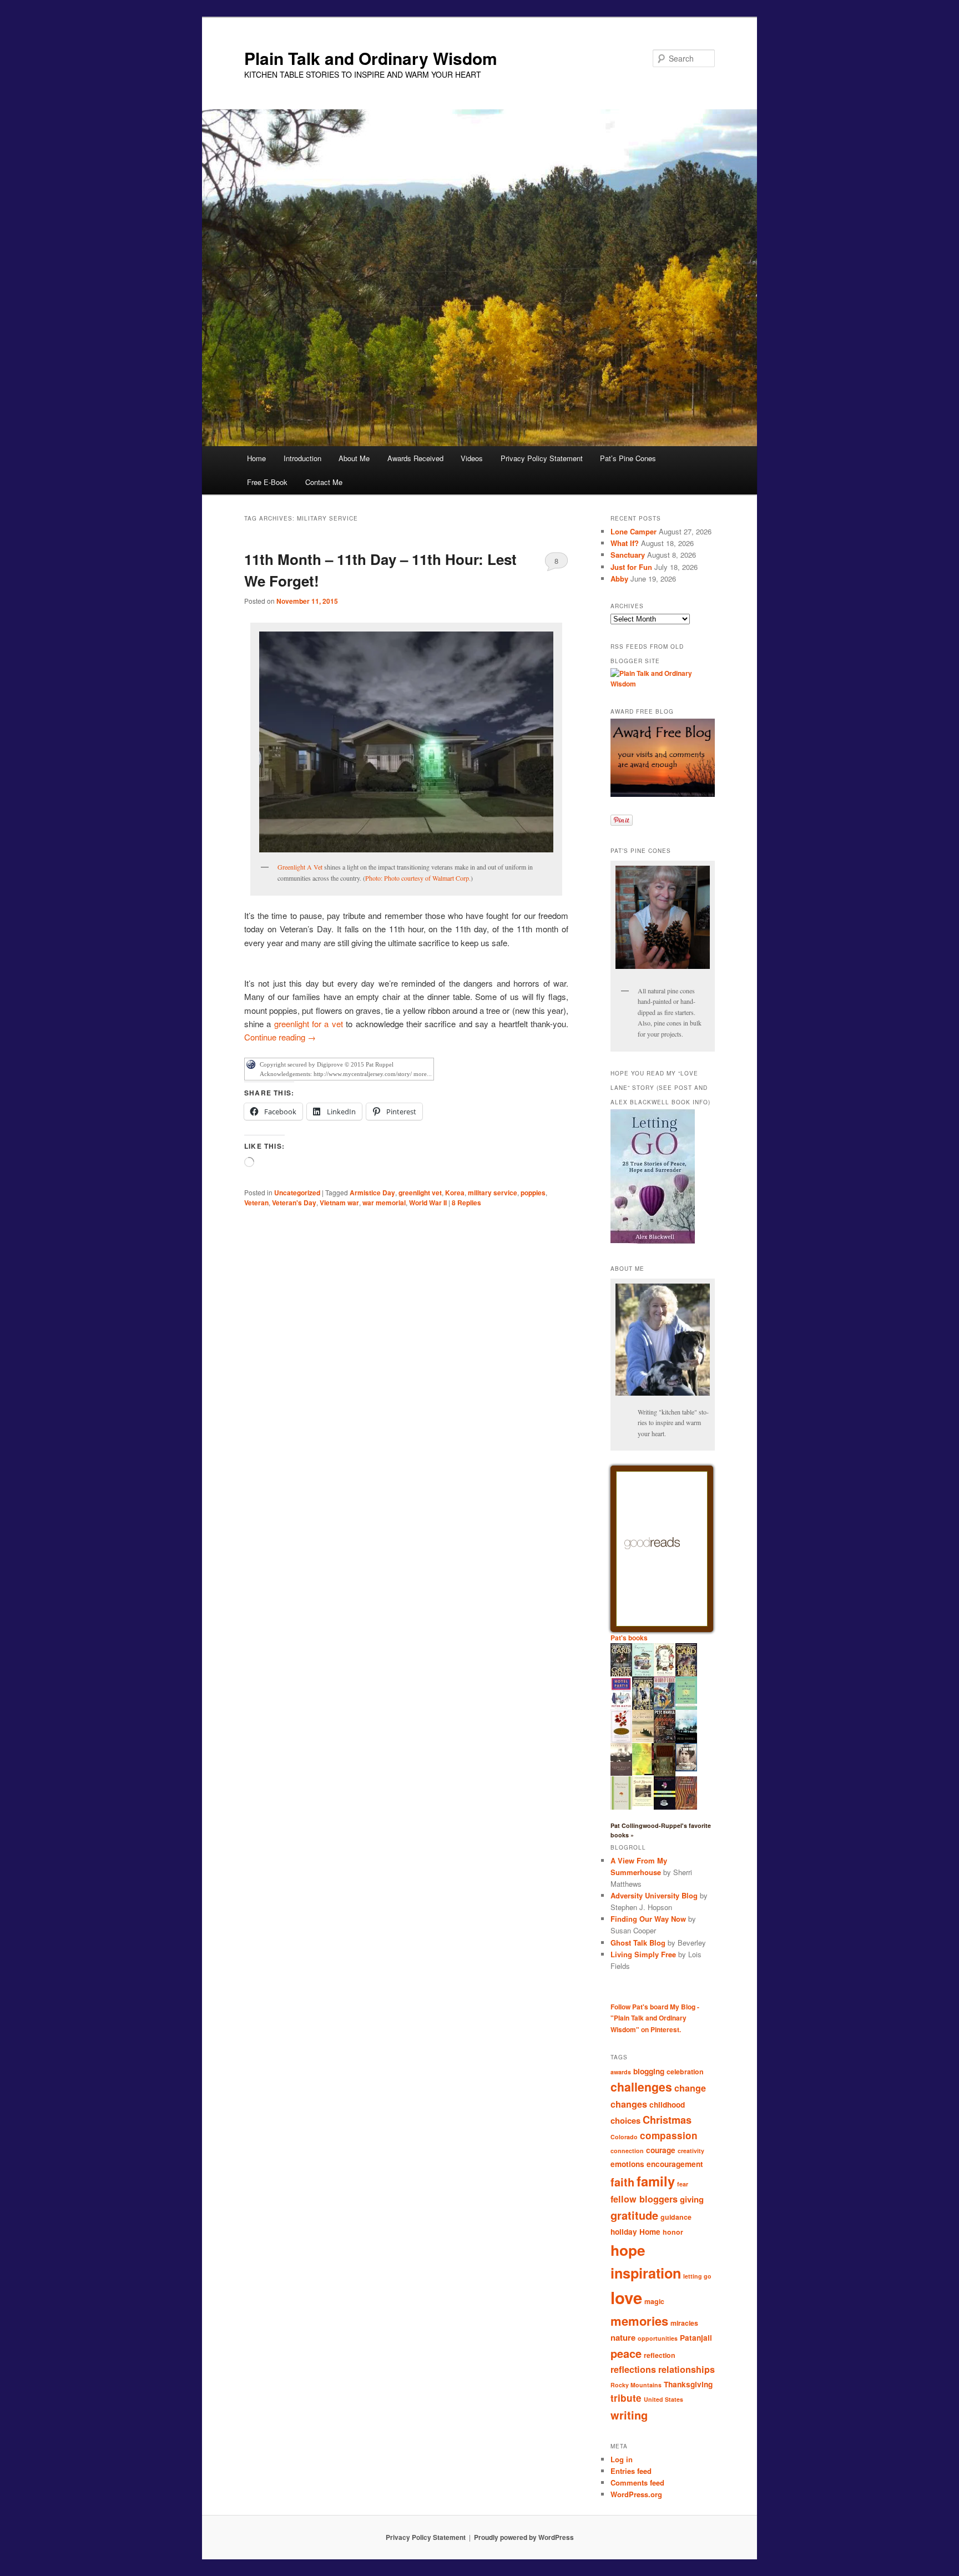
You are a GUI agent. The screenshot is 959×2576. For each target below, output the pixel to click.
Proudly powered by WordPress (524, 2537)
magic (654, 2301)
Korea (455, 1193)
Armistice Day (372, 1193)
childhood (667, 2105)
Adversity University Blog (654, 1895)
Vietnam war (339, 1203)
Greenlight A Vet (300, 867)
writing (629, 2415)
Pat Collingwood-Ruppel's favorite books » (661, 1830)
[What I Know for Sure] (621, 1807)
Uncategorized (297, 1193)
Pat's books (629, 1638)
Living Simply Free (643, 1954)
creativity (691, 2151)
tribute (626, 2398)
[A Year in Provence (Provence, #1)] (665, 1674)
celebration (685, 2072)
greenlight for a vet (309, 1024)
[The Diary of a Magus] (665, 1707)
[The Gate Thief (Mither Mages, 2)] (686, 1675)
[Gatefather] (621, 1675)
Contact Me (324, 482)
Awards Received (415, 458)
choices (625, 2120)
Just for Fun (631, 567)
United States (663, 2399)
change (690, 2088)
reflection (660, 2355)
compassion (669, 2135)
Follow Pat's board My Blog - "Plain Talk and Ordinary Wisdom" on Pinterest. (655, 2018)
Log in (622, 2459)
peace (626, 2353)
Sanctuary (628, 555)
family (656, 2181)
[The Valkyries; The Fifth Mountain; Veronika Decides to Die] (686, 1807)
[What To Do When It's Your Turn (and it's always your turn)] (686, 1769)
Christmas (667, 2120)
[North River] (686, 1741)
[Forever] (621, 1773)
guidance (676, 2217)
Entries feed (631, 2471)
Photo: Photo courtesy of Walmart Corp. (418, 878)
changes (629, 2104)
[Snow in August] (665, 1775)
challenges (641, 2087)
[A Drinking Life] (665, 1740)
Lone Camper (634, 531)
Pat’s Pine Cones (628, 458)
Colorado (624, 2137)
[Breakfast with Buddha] (665, 1808)
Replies (466, 1203)
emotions (627, 2164)
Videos (472, 458)
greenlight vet (420, 1193)
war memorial (384, 1203)
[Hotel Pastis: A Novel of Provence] (621, 1707)
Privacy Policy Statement (542, 458)
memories (639, 2321)
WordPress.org (636, 2494)
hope (628, 2250)
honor (673, 2232)
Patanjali (696, 2338)
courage (661, 2150)
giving (692, 2199)
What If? (625, 543)
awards (621, 2072)
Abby (619, 579)
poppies (533, 1193)
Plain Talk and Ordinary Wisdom (371, 58)
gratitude (634, 2215)
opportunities (658, 2338)
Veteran (256, 1203)
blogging (649, 2071)
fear (683, 2184)
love (626, 2297)
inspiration (646, 2273)
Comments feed (637, 2482)
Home (256, 458)
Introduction (302, 458)
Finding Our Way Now (648, 1919)
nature (623, 2337)
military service (493, 1193)
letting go (697, 2276)
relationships (687, 2369)
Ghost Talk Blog (638, 1943)
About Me (354, 458)
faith (622, 2182)
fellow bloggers (644, 2199)
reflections (633, 2369)
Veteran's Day (294, 1203)
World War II (428, 1203)
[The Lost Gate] (643, 1709)
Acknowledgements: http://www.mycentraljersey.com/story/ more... (346, 1074)
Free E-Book (267, 482)
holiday (624, 2232)
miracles (684, 2323)
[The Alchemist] (643, 1740)
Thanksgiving (688, 2384)
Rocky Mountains (636, 2385)
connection (627, 2151)
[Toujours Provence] (643, 1675)
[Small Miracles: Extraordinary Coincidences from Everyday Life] (643, 1804)
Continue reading (280, 1037)
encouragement (675, 2164)
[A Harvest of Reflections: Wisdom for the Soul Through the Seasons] (621, 1741)
